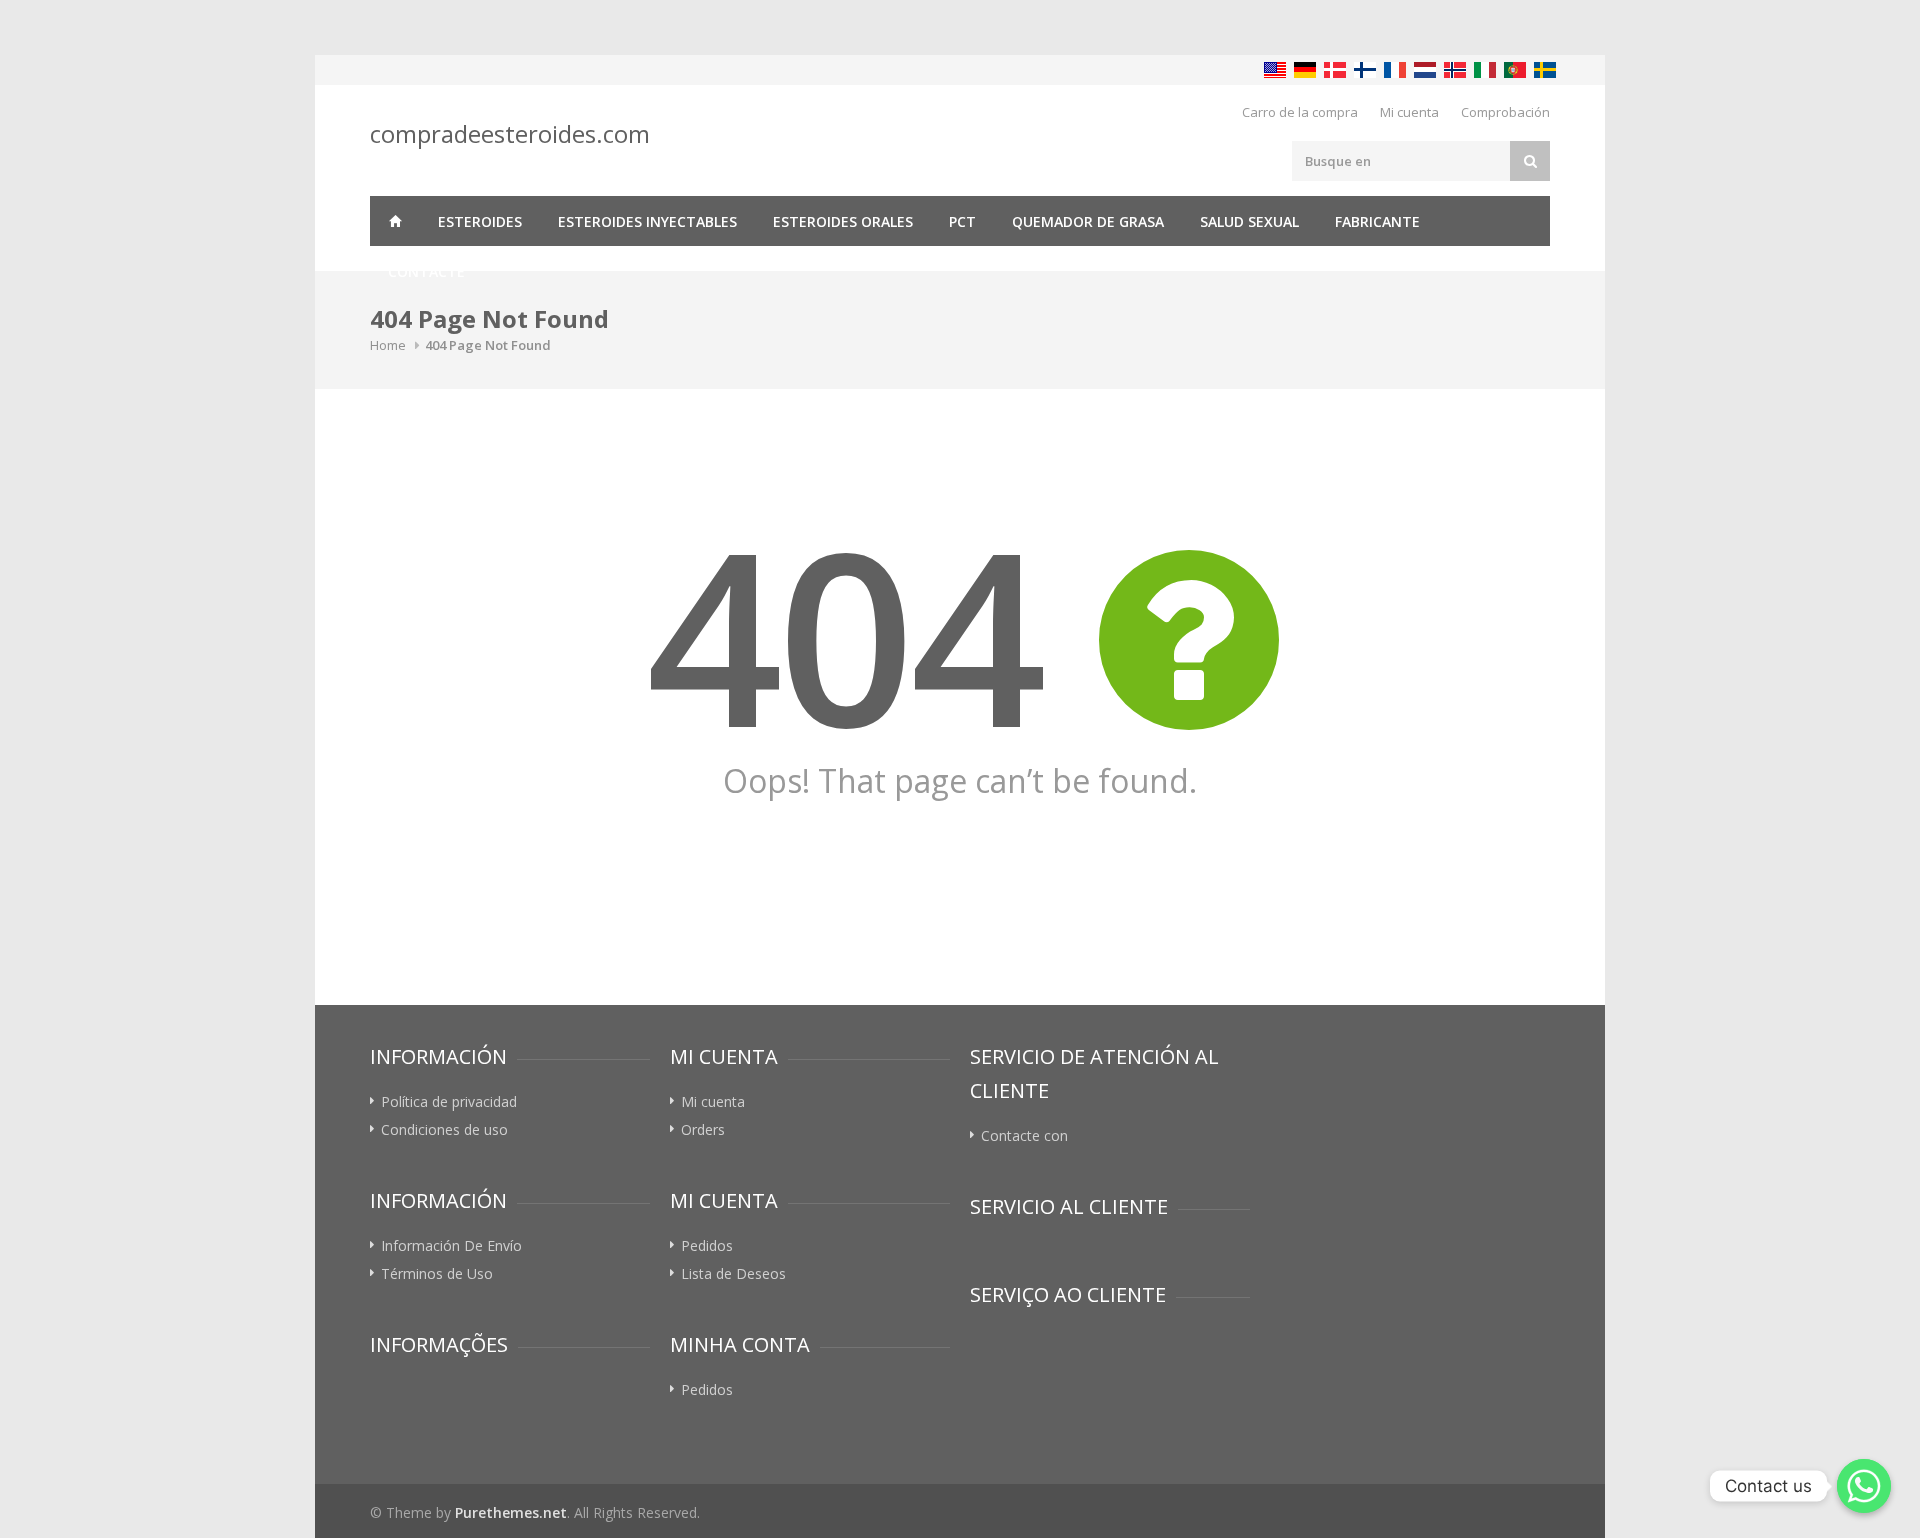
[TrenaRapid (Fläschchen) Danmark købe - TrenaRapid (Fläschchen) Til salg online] (1335, 70)
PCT (962, 221)
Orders (703, 1129)
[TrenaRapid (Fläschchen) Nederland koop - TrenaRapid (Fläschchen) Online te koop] (1425, 70)
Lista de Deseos (733, 1273)
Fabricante (1377, 221)
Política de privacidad (449, 1101)
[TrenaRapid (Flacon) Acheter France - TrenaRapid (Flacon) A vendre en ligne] (1395, 70)
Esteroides (480, 221)
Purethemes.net (511, 1512)
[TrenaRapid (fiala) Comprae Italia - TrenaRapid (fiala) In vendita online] (1485, 70)
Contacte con (1024, 1135)
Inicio (395, 221)
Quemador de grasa (1088, 221)
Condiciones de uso (444, 1129)
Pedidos (707, 1245)
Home (388, 345)
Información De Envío (451, 1245)
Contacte (426, 271)
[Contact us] (1864, 1486)
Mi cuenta (1409, 112)
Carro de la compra (1300, 112)
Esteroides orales (843, 221)
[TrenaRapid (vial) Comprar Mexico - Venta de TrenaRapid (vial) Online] (1275, 70)
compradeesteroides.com (510, 133)
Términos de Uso (437, 1273)
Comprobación (1505, 112)
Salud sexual (1249, 221)
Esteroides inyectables (647, 221)
